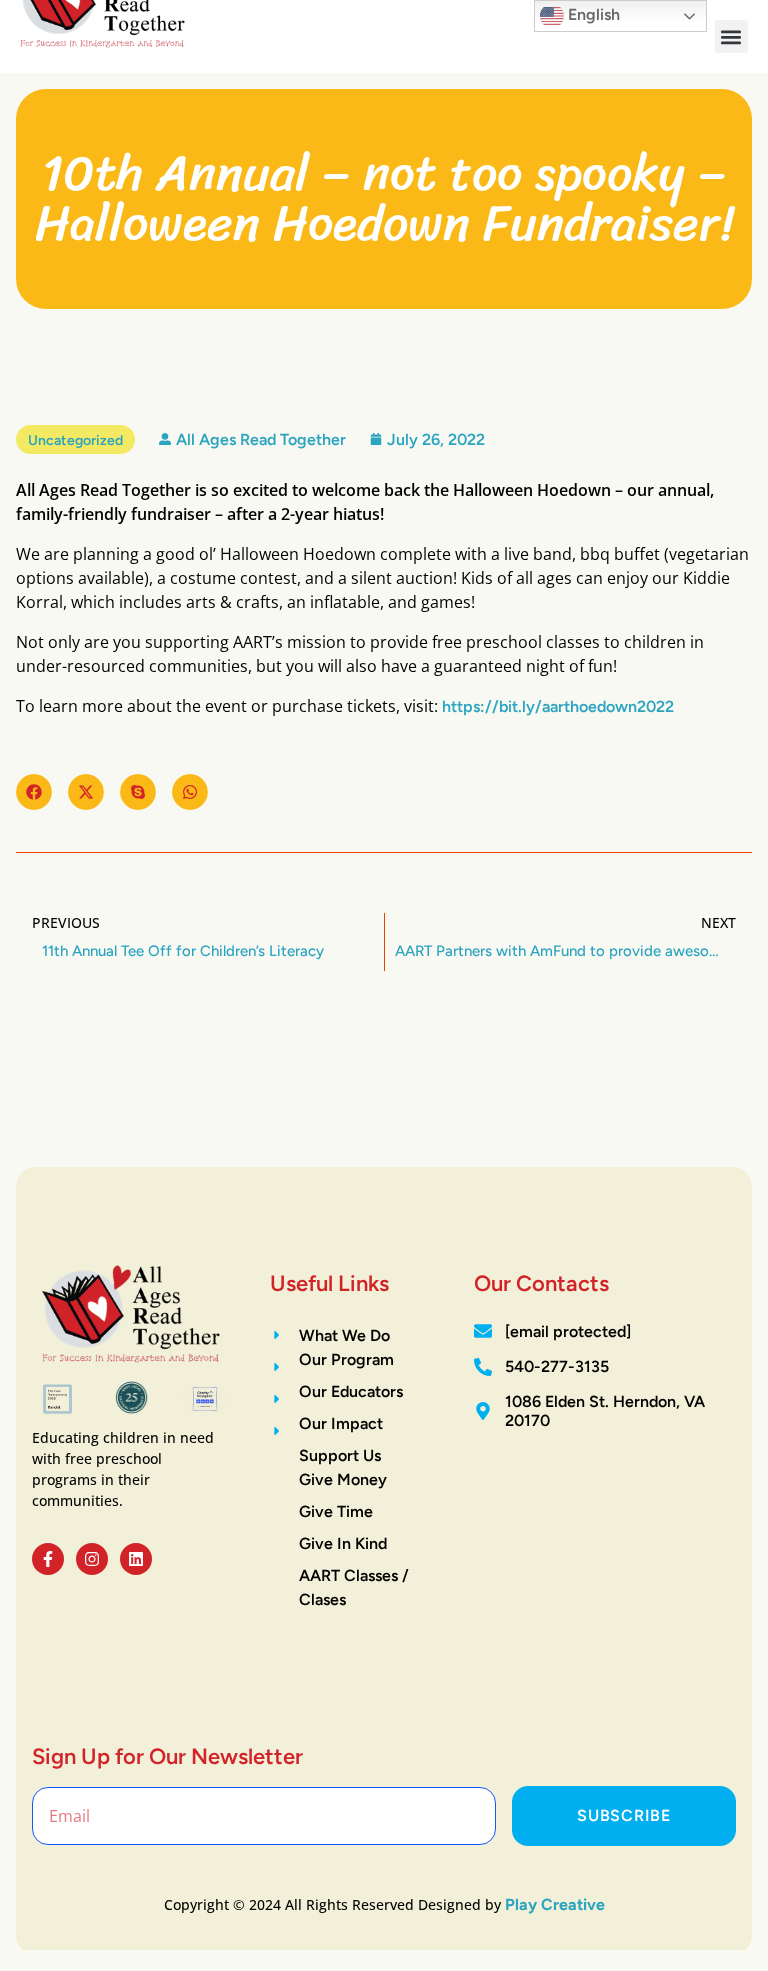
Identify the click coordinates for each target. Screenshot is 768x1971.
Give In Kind (343, 1543)
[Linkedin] (136, 1559)
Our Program (346, 1359)
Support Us (340, 1455)
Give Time (336, 1511)
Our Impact (341, 1423)
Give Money (343, 1479)
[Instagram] (92, 1559)
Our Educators (351, 1391)
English (592, 14)
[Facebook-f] (48, 1559)
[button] (731, 36)
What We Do (344, 1335)
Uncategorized (75, 440)
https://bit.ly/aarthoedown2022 (558, 706)
